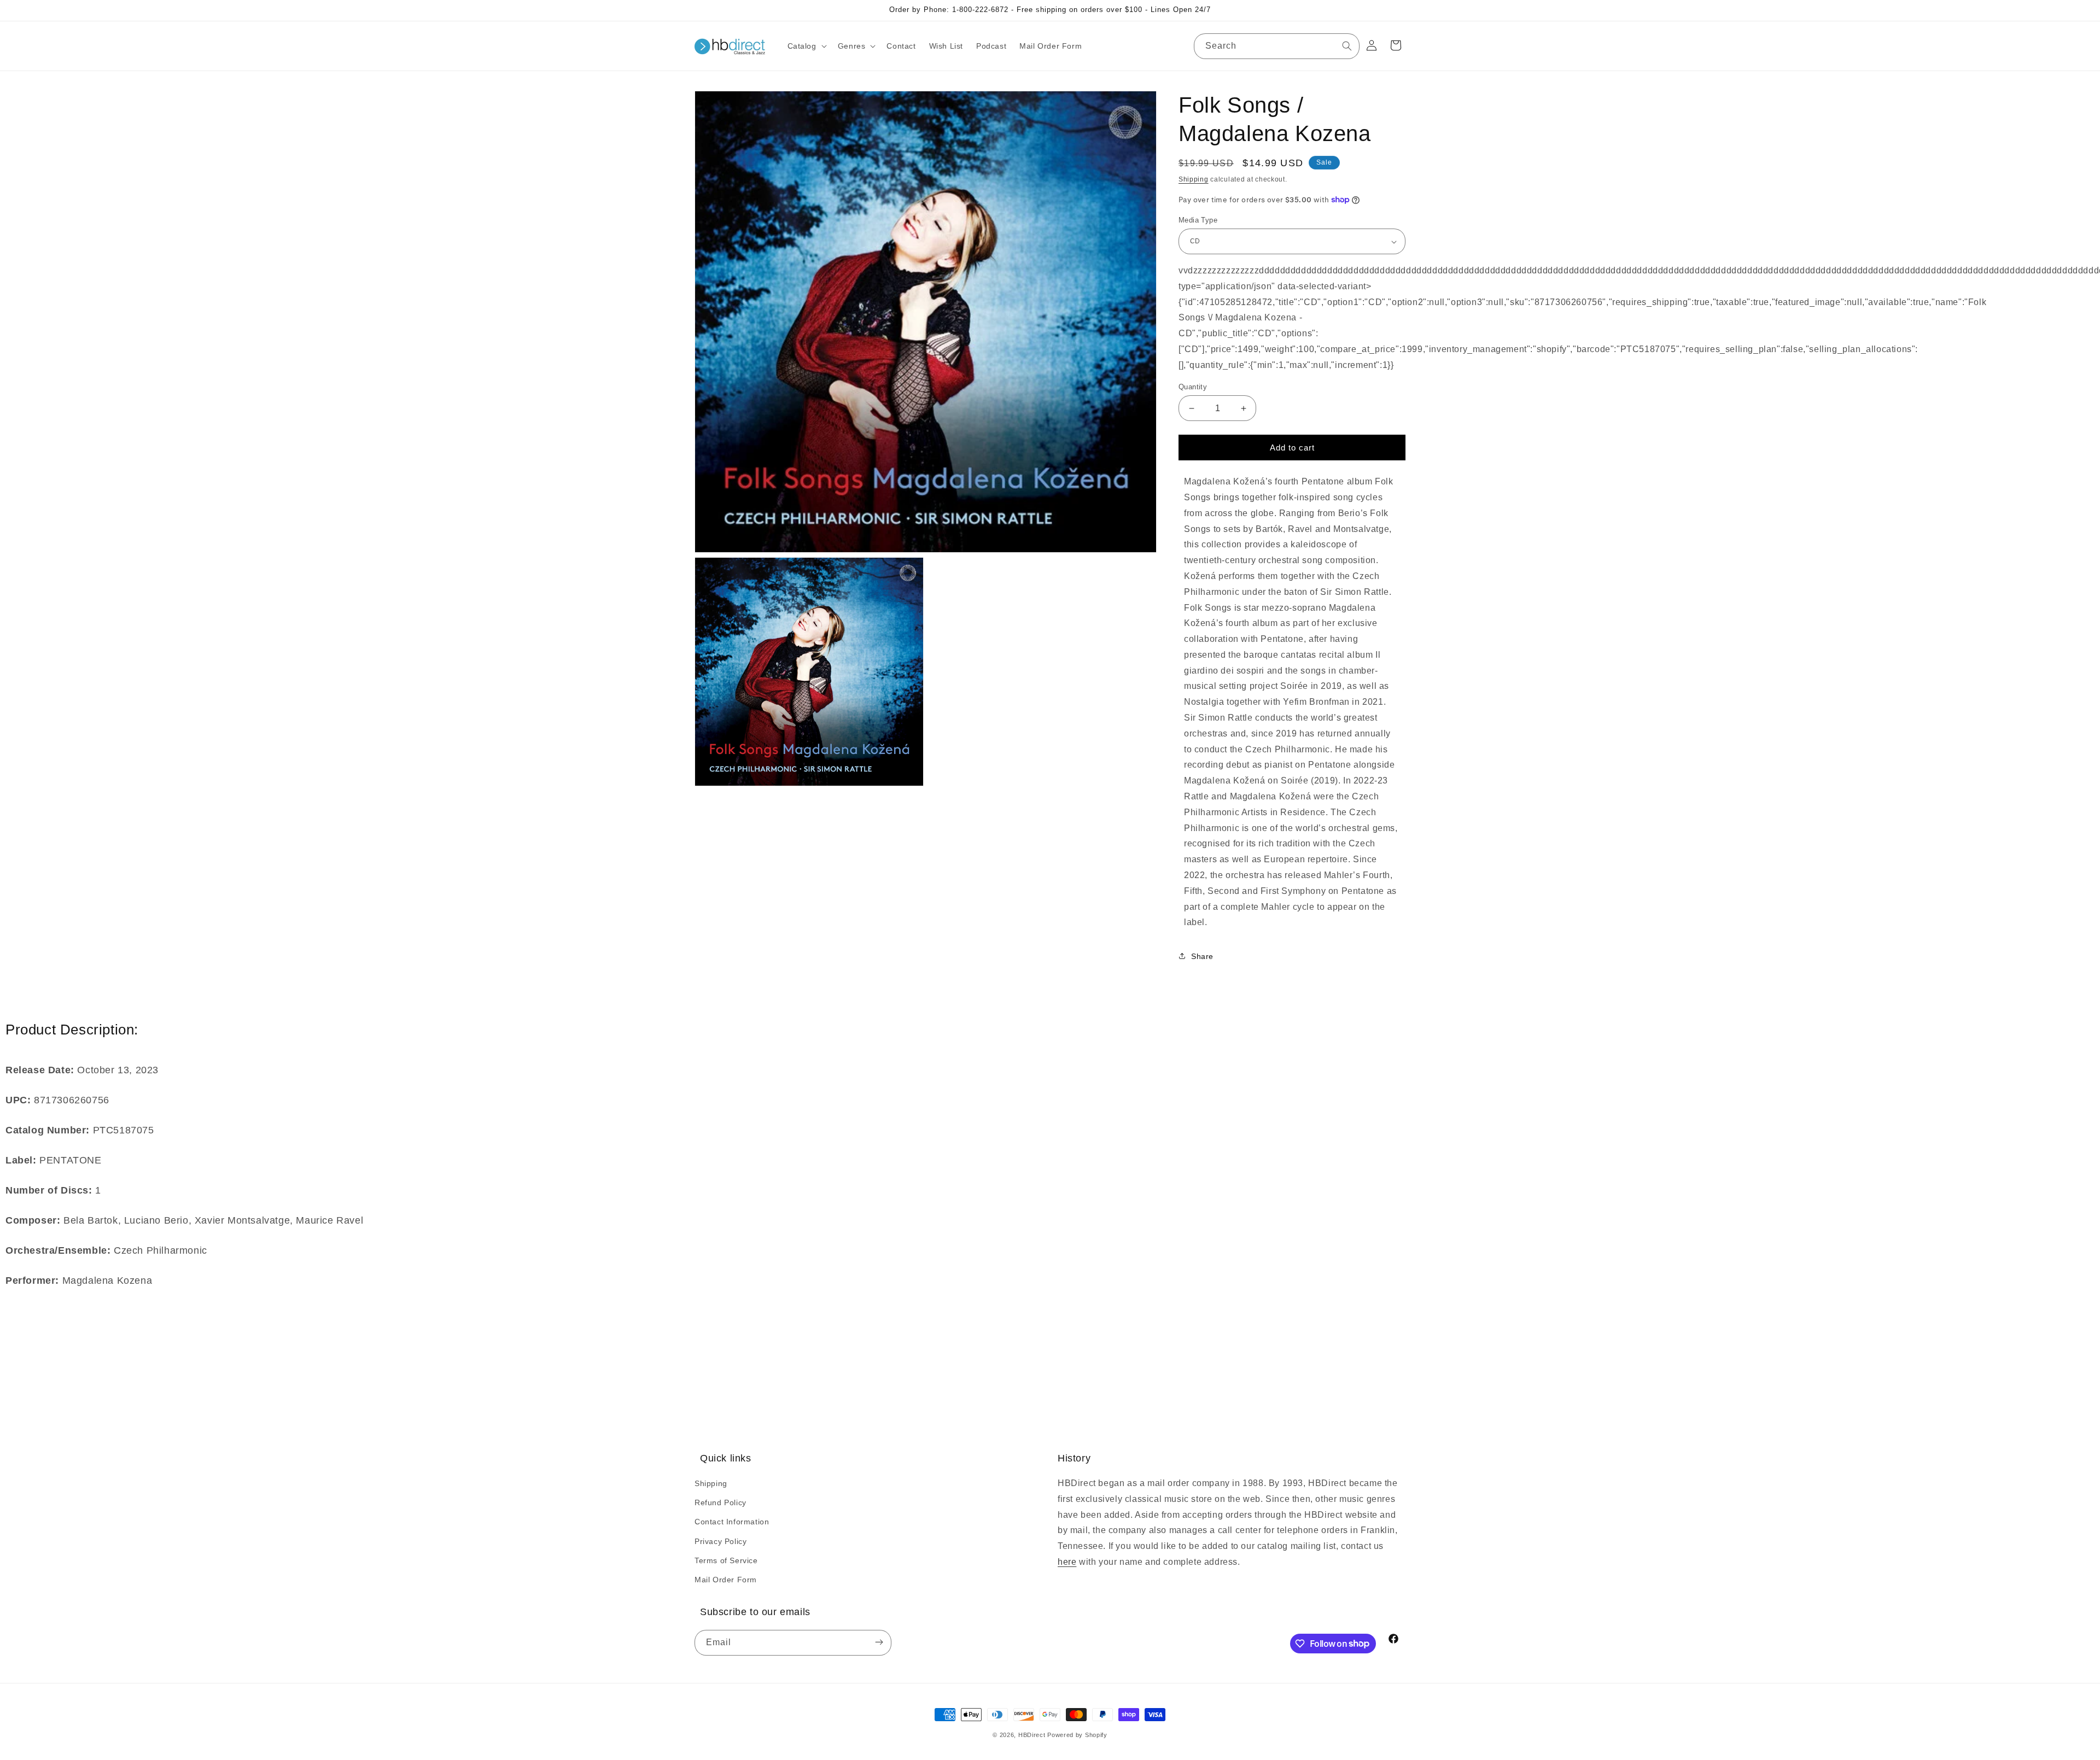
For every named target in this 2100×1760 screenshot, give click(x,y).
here (1067, 1562)
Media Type (1198, 220)
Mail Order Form (726, 1580)
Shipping (1194, 179)
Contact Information (732, 1522)
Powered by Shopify (1077, 1735)
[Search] (1347, 46)
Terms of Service (726, 1560)
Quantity (1193, 387)
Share (1202, 956)
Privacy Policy (721, 1541)
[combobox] (1277, 46)
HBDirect (1032, 1735)
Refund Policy (721, 1502)
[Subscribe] (879, 1643)
